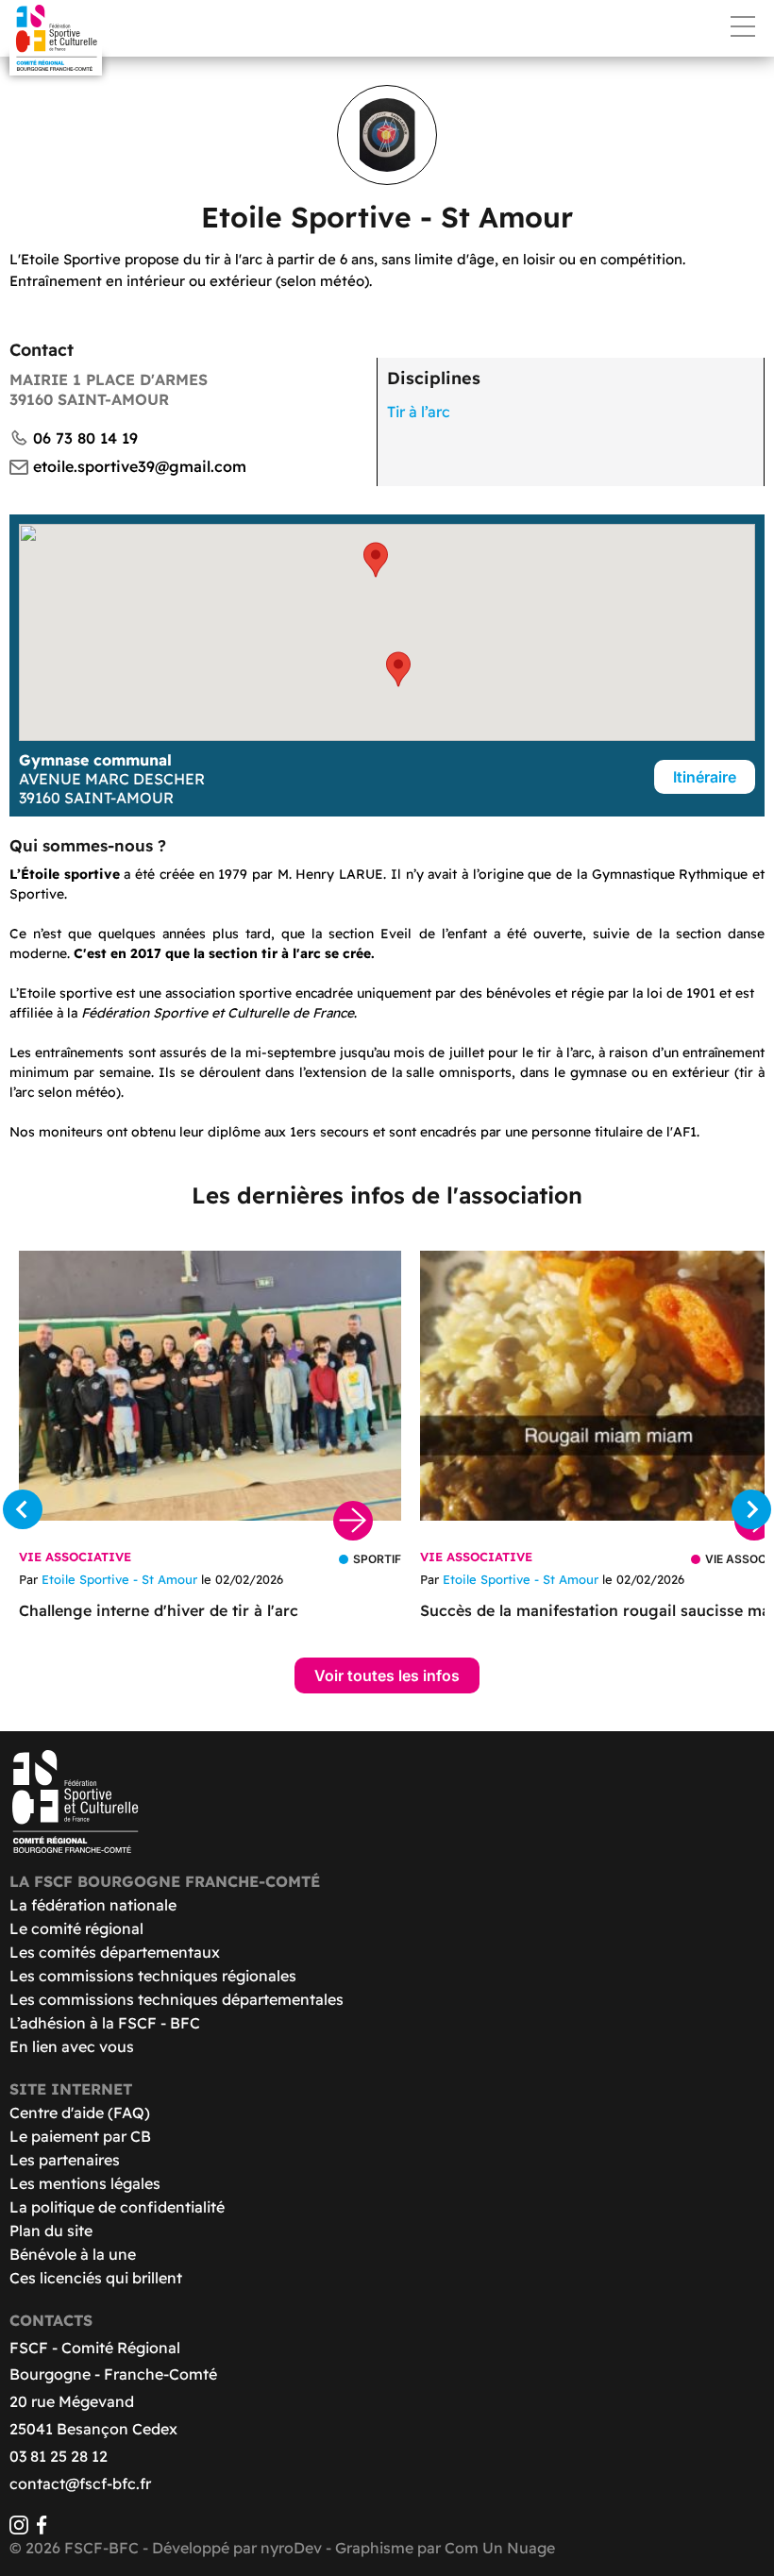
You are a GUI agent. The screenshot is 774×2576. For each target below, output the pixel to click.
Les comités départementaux (115, 1952)
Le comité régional (76, 1928)
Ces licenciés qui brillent (96, 2278)
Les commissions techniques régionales (153, 1976)
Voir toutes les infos (387, 1675)
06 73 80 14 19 (85, 438)
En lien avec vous (72, 2046)
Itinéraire (705, 777)
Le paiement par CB (80, 2136)
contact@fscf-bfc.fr (80, 2483)
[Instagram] (19, 2529)
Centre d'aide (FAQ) (80, 2113)
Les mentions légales (85, 2183)
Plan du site (51, 2231)
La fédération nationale (93, 1905)
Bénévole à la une (73, 2254)
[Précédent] (23, 1509)
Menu (743, 26)
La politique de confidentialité (117, 2207)
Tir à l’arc (419, 412)
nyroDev (291, 2548)
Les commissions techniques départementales (177, 1999)
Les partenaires (65, 2160)
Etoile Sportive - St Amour (119, 1579)
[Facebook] (42, 2529)
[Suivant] (751, 1509)
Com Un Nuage (500, 2548)
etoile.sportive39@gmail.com (140, 466)
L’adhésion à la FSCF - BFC (105, 2023)
